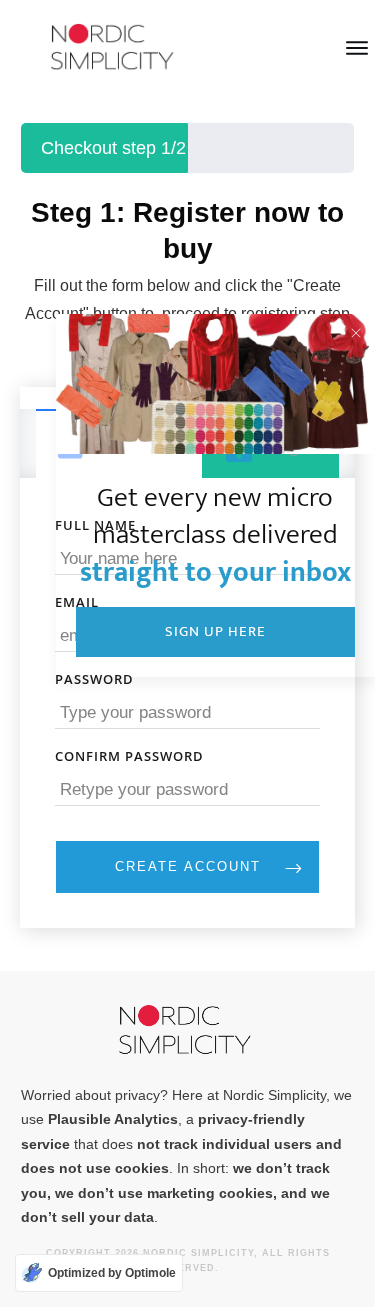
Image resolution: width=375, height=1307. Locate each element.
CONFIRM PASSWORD (129, 756)
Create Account (188, 866)
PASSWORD (94, 679)
